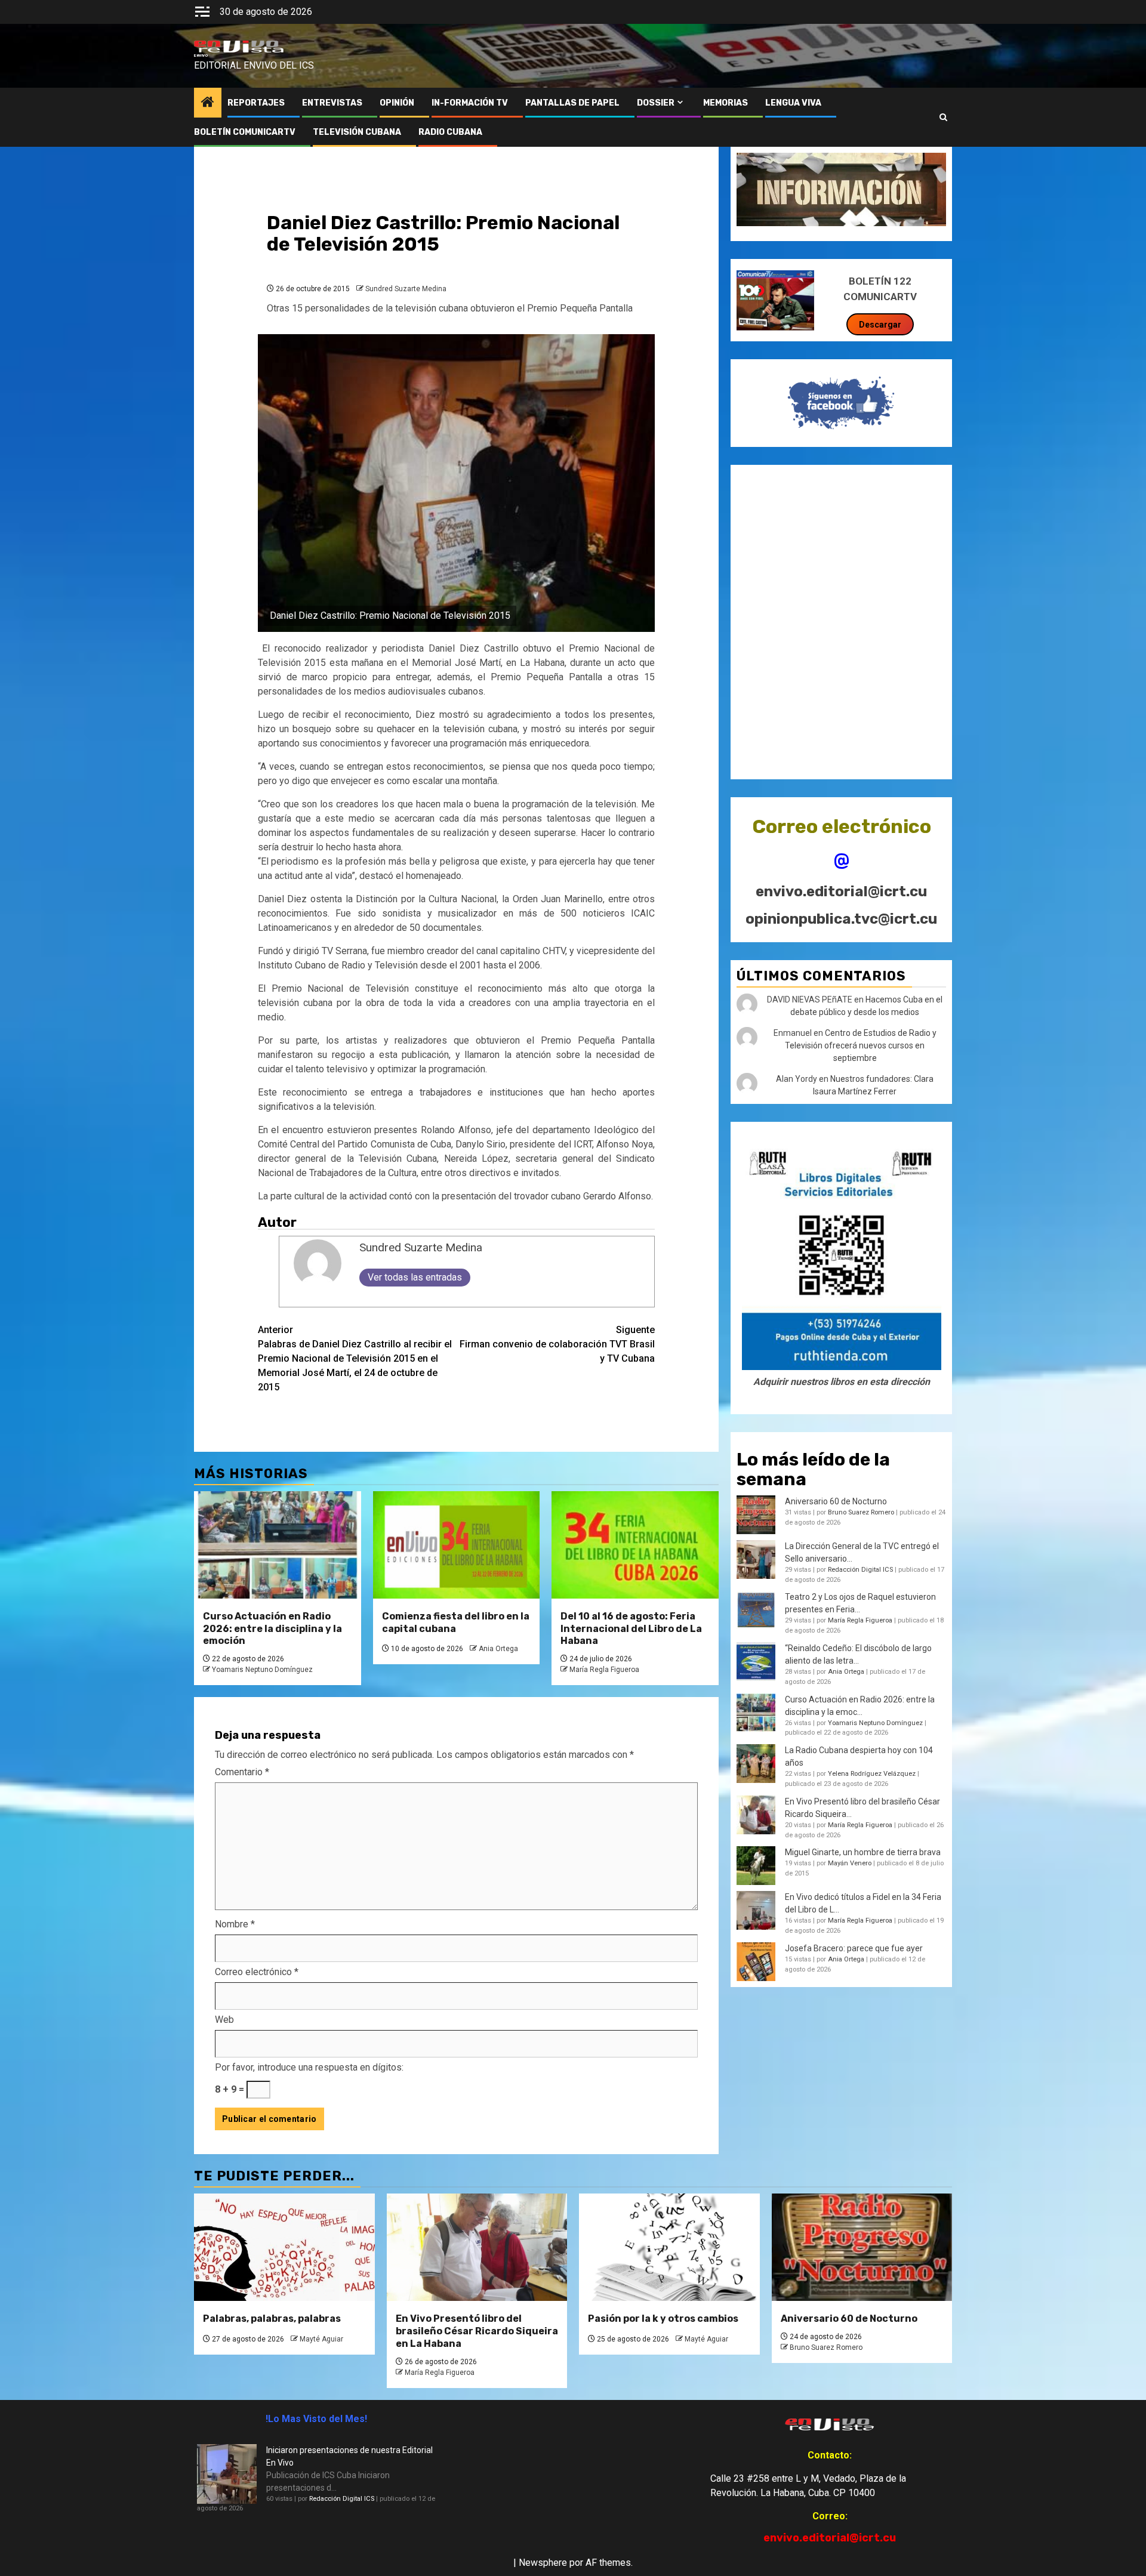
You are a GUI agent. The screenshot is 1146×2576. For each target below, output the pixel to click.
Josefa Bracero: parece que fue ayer (854, 1948)
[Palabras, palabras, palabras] (284, 2247)
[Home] (208, 103)
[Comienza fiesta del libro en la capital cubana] (457, 1545)
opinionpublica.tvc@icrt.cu (841, 919)
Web (224, 2020)
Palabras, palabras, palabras (272, 2319)
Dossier (656, 103)
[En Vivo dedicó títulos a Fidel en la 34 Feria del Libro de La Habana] (756, 1910)
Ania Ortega (498, 1649)
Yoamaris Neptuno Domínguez (262, 1670)
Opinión (397, 103)
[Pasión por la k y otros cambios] (669, 2247)
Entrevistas (332, 103)
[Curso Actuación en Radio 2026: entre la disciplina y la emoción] (278, 1545)
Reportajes (256, 103)
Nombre (235, 1924)
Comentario (242, 1772)
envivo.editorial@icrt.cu (841, 891)
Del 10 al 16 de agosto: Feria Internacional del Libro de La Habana (631, 1629)
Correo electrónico (257, 1972)
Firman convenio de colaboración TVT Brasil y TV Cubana (557, 1344)
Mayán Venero (850, 1863)
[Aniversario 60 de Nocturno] (862, 2247)
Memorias (726, 103)
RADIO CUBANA (450, 132)
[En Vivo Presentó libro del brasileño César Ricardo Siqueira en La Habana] (756, 1815)
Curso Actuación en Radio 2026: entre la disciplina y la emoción (272, 1629)
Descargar (880, 325)
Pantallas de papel (572, 103)
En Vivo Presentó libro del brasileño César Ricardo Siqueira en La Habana (477, 2331)
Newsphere (543, 2563)
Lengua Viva (793, 103)
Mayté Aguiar (321, 2339)
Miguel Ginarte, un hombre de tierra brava (863, 1852)
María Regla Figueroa (604, 1670)
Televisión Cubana (357, 132)
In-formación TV (470, 103)
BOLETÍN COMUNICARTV (245, 132)
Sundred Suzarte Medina (406, 289)
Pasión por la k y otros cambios (663, 2319)
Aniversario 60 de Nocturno (836, 1501)
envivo (201, 55)
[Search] (943, 118)
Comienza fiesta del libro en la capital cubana (456, 1622)
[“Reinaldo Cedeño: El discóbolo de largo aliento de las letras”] (756, 1662)
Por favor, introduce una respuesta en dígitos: (309, 2067)
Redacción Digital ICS (860, 1570)
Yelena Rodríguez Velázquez (872, 1774)
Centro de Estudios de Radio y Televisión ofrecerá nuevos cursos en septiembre (861, 1045)
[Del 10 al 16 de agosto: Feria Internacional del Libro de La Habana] (635, 1545)
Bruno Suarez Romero (861, 1512)
